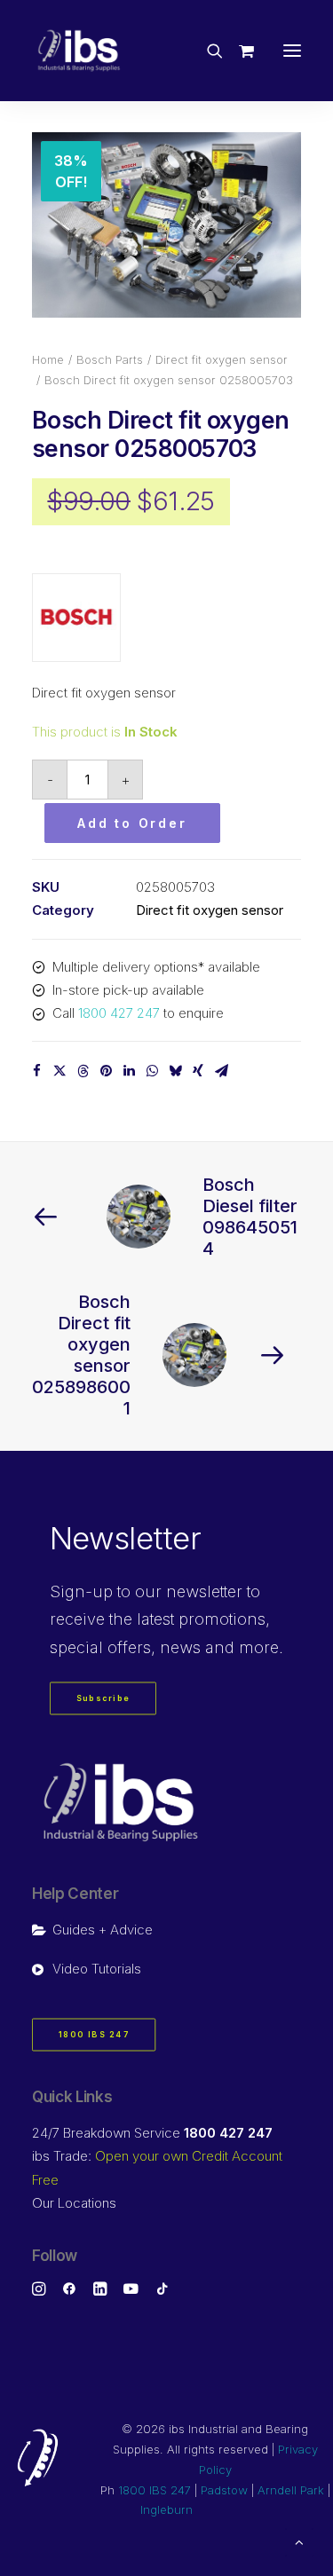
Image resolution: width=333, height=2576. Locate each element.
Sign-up (81, 1591)
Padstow (224, 2490)
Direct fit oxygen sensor (222, 359)
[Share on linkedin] (129, 1071)
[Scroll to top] (299, 2541)
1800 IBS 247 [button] (94, 2034)
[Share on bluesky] (175, 1071)
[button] (292, 51)
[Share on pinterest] (106, 1071)
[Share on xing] (198, 1071)
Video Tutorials (97, 1969)
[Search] (207, 51)
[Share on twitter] (59, 1071)
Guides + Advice (103, 1930)
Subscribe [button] (103, 1699)
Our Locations (74, 2203)
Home (48, 359)
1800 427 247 (119, 1013)
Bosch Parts (110, 359)
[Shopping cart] (238, 51)
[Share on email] (221, 1071)
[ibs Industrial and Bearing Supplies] (79, 51)
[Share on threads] (83, 1071)
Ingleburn (166, 2509)
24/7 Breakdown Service (152, 2133)
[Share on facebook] (36, 1071)
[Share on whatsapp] (152, 1071)
